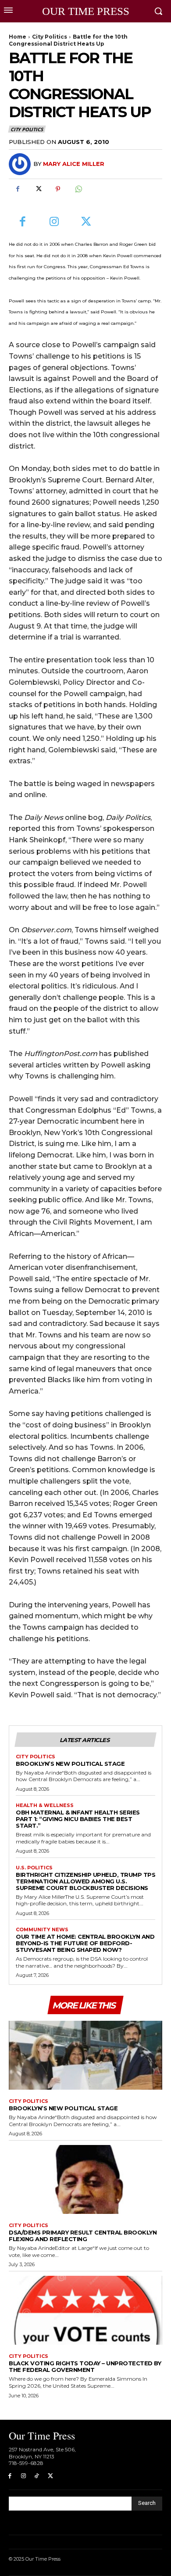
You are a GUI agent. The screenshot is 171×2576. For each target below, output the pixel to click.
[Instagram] (55, 222)
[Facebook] (18, 189)
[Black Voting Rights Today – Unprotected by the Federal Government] (85, 2310)
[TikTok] (37, 2476)
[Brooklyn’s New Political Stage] (85, 2055)
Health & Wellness (45, 1805)
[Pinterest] (58, 189)
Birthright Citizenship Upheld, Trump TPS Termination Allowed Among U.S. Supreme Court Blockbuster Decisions (85, 1881)
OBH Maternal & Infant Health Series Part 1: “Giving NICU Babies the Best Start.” (78, 1819)
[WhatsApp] (78, 189)
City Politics (50, 37)
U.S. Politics (34, 1868)
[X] (38, 189)
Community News (42, 1930)
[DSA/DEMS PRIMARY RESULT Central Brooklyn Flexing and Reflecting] (85, 2180)
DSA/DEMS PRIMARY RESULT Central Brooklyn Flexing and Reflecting (83, 2236)
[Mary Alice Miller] (21, 164)
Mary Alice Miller (74, 164)
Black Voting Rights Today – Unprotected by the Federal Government (85, 2366)
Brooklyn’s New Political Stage (70, 1764)
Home (18, 37)
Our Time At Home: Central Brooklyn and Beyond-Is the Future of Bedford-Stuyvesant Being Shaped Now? (85, 1943)
